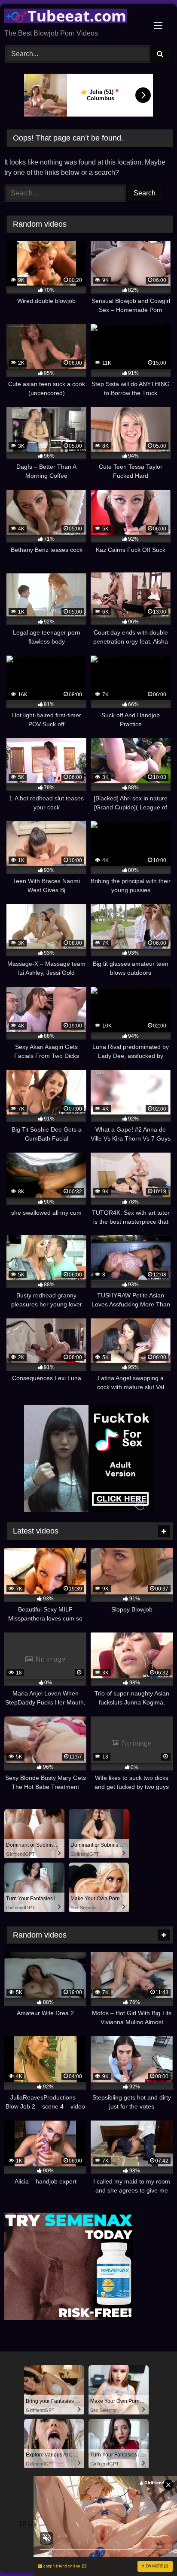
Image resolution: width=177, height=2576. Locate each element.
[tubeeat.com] (73, 17)
